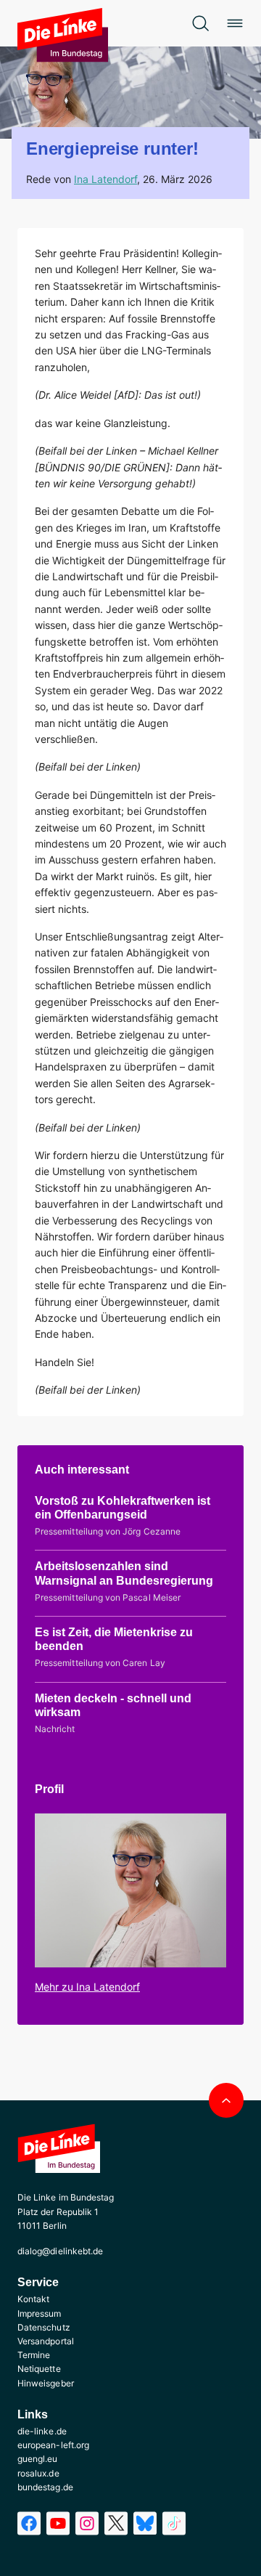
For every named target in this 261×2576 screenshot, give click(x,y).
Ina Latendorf (105, 179)
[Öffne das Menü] (235, 23)
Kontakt (33, 2299)
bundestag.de (45, 2487)
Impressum (40, 2313)
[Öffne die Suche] (200, 23)
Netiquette (39, 2369)
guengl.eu (38, 2459)
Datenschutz (44, 2327)
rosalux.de (38, 2473)
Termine (34, 2355)
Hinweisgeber (46, 2383)
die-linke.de (42, 2431)
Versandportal (46, 2341)
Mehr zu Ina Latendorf (87, 1987)
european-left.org (53, 2445)
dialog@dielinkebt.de (60, 2251)
